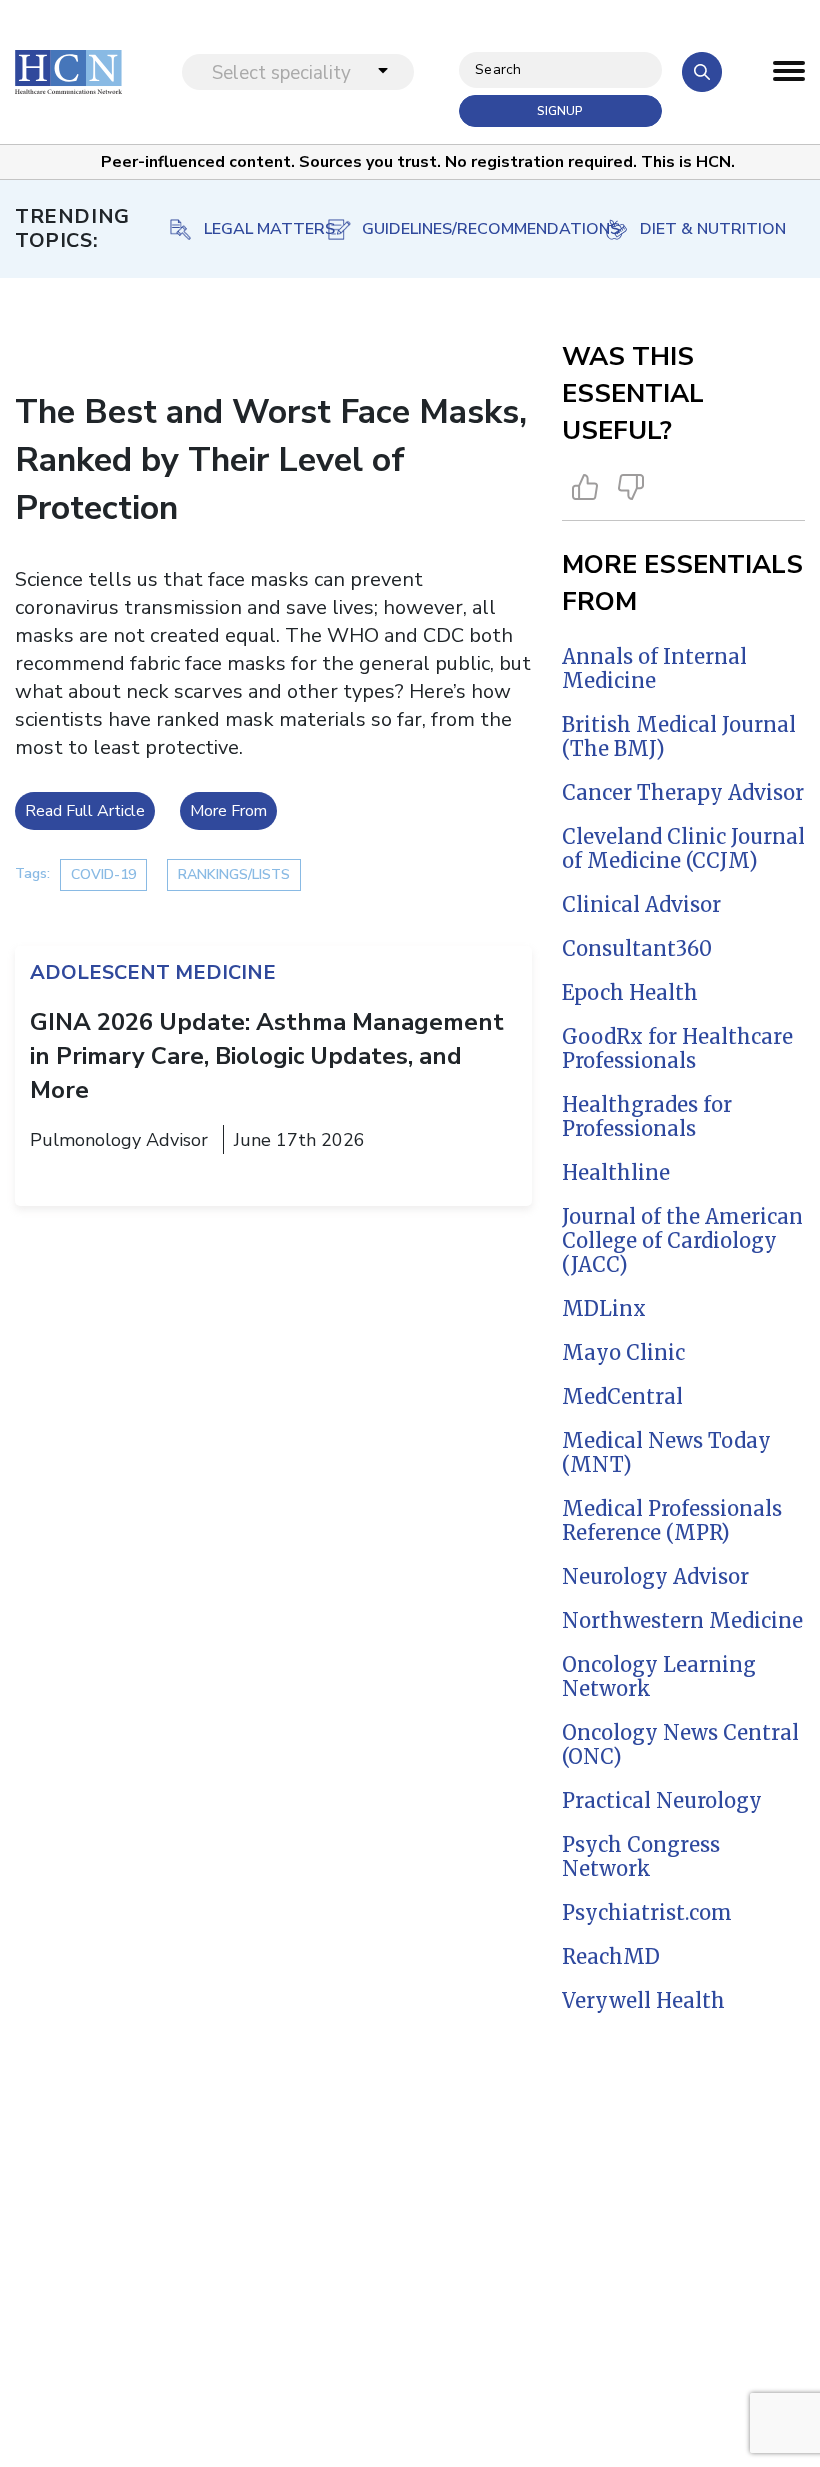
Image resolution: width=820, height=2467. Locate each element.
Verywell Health (643, 2000)
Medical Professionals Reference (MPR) (672, 1520)
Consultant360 (637, 948)
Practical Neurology (662, 1800)
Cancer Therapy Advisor (683, 792)
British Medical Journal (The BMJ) (679, 736)
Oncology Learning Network (659, 1676)
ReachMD (611, 1956)
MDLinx (604, 1308)
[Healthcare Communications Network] (68, 71)
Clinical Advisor (641, 904)
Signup (560, 111)
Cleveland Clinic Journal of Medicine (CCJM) (683, 848)
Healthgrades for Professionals (647, 1116)
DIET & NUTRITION (713, 229)
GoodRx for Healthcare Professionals (677, 1048)
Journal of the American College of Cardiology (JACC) (682, 1240)
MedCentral (622, 1396)
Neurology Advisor (655, 1576)
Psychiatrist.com (647, 1912)
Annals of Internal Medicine (654, 668)
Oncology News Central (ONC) (680, 1744)
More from (228, 811)
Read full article (85, 811)
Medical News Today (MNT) (666, 1452)
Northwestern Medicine (682, 1620)
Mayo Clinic (623, 1352)
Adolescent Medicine (153, 972)
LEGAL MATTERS (269, 229)
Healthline (616, 1172)
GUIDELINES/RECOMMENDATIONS (473, 229)
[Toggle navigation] (789, 76)
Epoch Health (630, 992)
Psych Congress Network (641, 1856)
